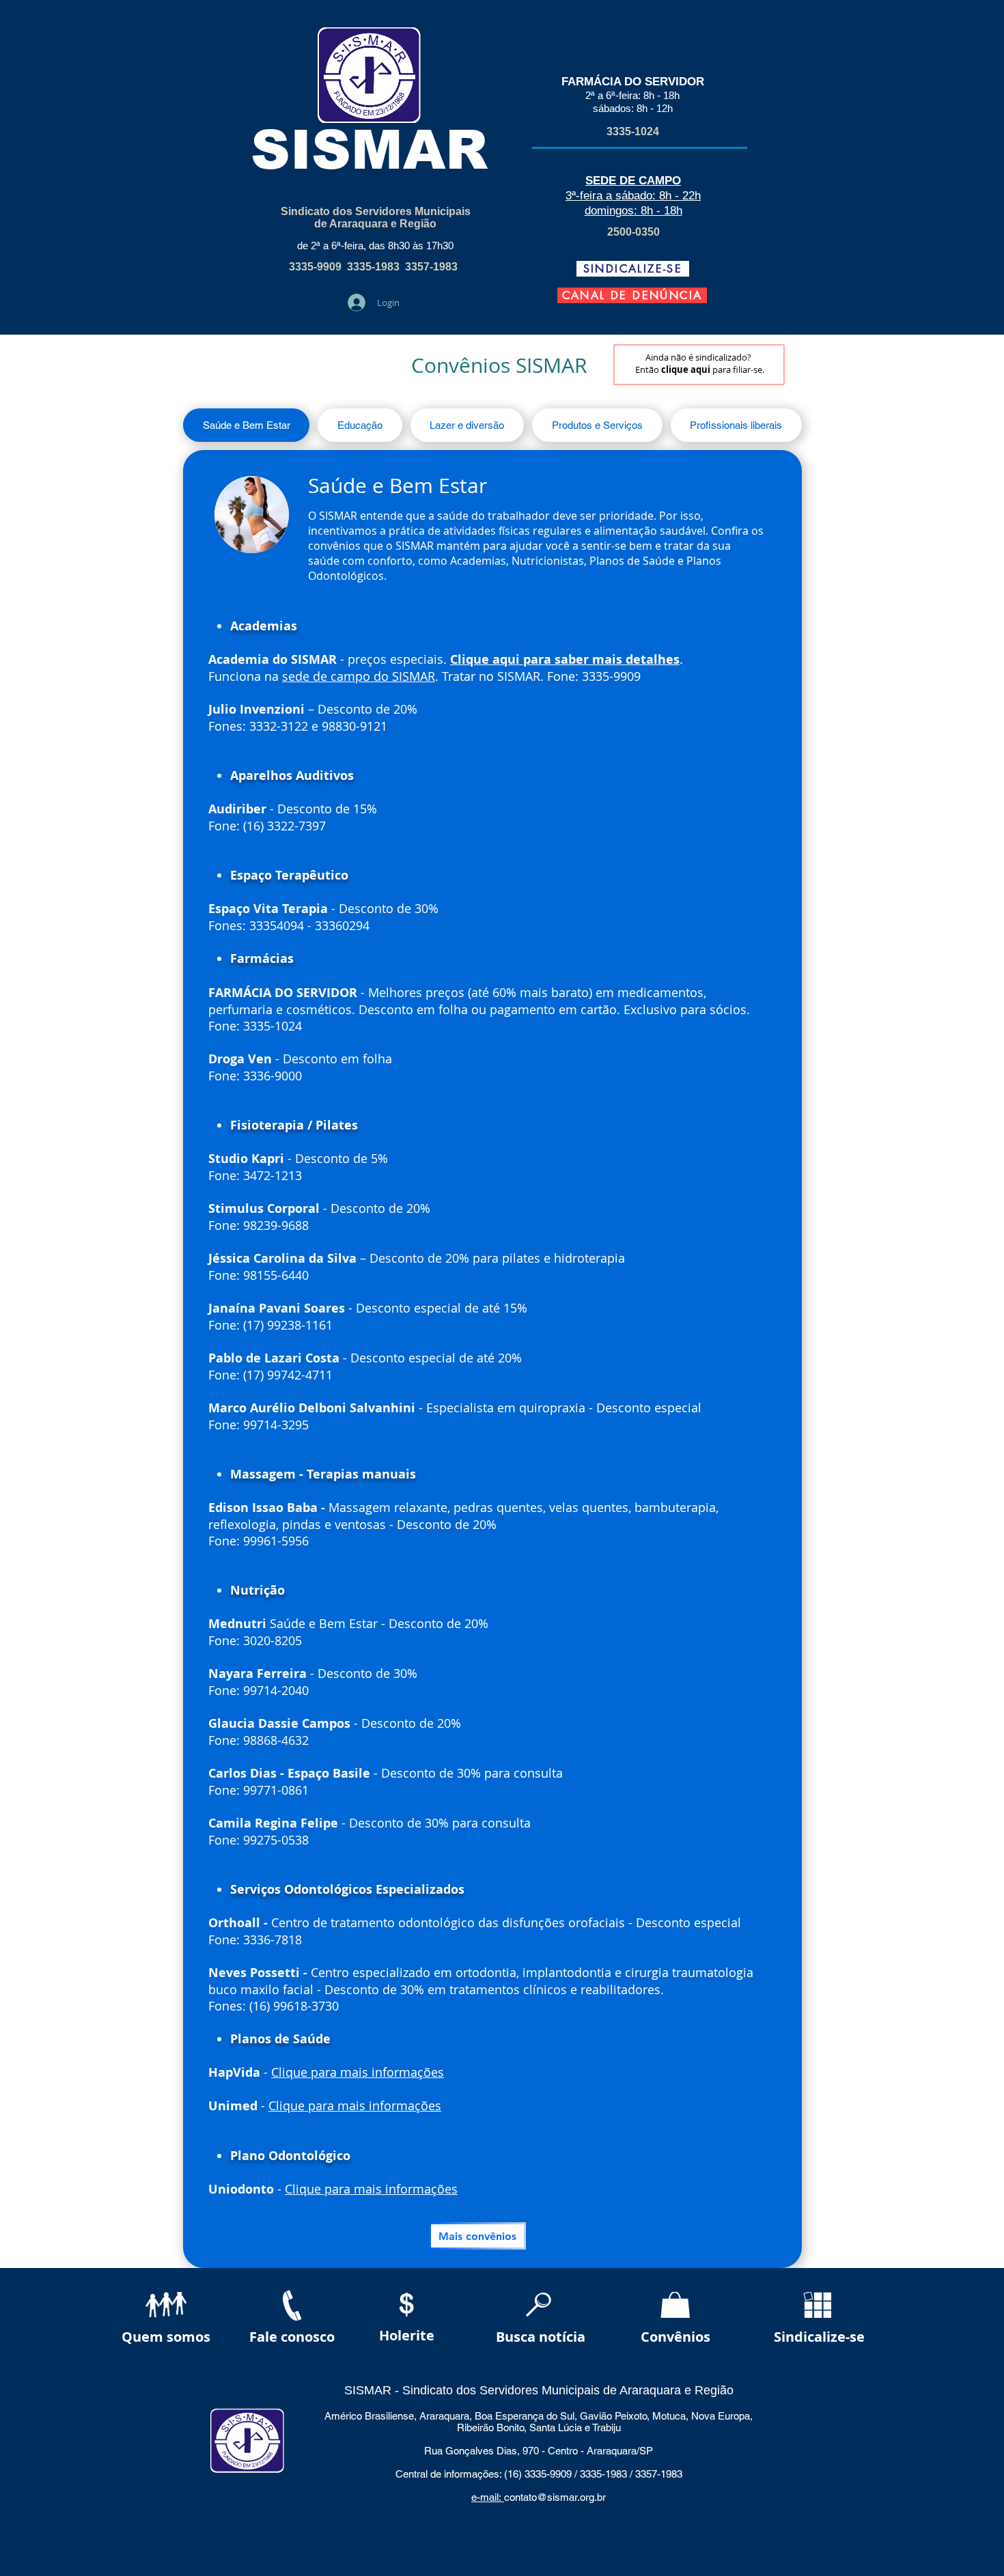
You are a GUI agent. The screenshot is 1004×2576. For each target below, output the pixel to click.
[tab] (246, 425)
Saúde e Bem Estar (398, 486)
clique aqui (686, 369)
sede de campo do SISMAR (359, 676)
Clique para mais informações (358, 2072)
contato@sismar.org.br (555, 2497)
